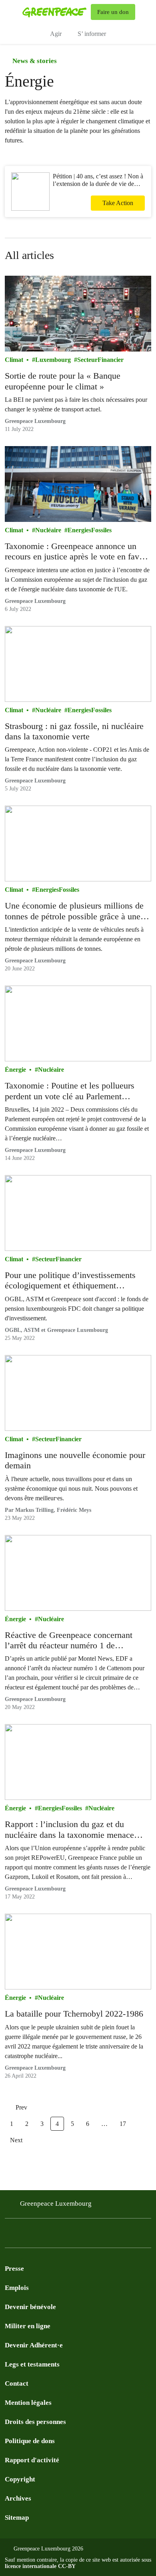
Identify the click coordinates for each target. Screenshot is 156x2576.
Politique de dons (30, 2441)
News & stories (34, 61)
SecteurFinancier (100, 360)
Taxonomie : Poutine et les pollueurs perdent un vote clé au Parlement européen (70, 1091)
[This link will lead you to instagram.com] (26, 2235)
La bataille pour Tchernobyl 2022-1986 (74, 2014)
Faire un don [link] (113, 12)
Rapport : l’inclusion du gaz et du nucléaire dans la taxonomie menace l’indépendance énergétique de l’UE (69, 1830)
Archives (18, 2498)
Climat (14, 360)
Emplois (17, 2288)
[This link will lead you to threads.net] (106, 2235)
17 (123, 2124)
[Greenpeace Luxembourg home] (55, 12)
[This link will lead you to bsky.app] (90, 2235)
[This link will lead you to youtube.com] (42, 2235)
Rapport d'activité (32, 2460)
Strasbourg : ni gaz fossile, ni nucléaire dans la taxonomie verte (74, 731)
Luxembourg (53, 360)
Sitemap (17, 2518)
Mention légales (28, 2403)
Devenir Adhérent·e (34, 2345)
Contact (17, 2383)
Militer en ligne (28, 2326)
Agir (56, 34)
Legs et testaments (32, 2364)
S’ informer (92, 34)
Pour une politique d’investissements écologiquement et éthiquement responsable (70, 1281)
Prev (21, 2107)
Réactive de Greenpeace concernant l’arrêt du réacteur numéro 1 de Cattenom (69, 1641)
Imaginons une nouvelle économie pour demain (75, 1460)
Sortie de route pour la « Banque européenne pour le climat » (63, 381)
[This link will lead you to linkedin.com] (58, 2235)
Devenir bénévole (30, 2307)
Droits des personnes (35, 2422)
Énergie (15, 1070)
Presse (14, 2269)
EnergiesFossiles (90, 530)
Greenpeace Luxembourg (56, 2204)
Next (16, 2140)
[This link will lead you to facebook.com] (10, 2235)
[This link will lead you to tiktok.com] (74, 2235)
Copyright (20, 2479)
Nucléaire (48, 530)
